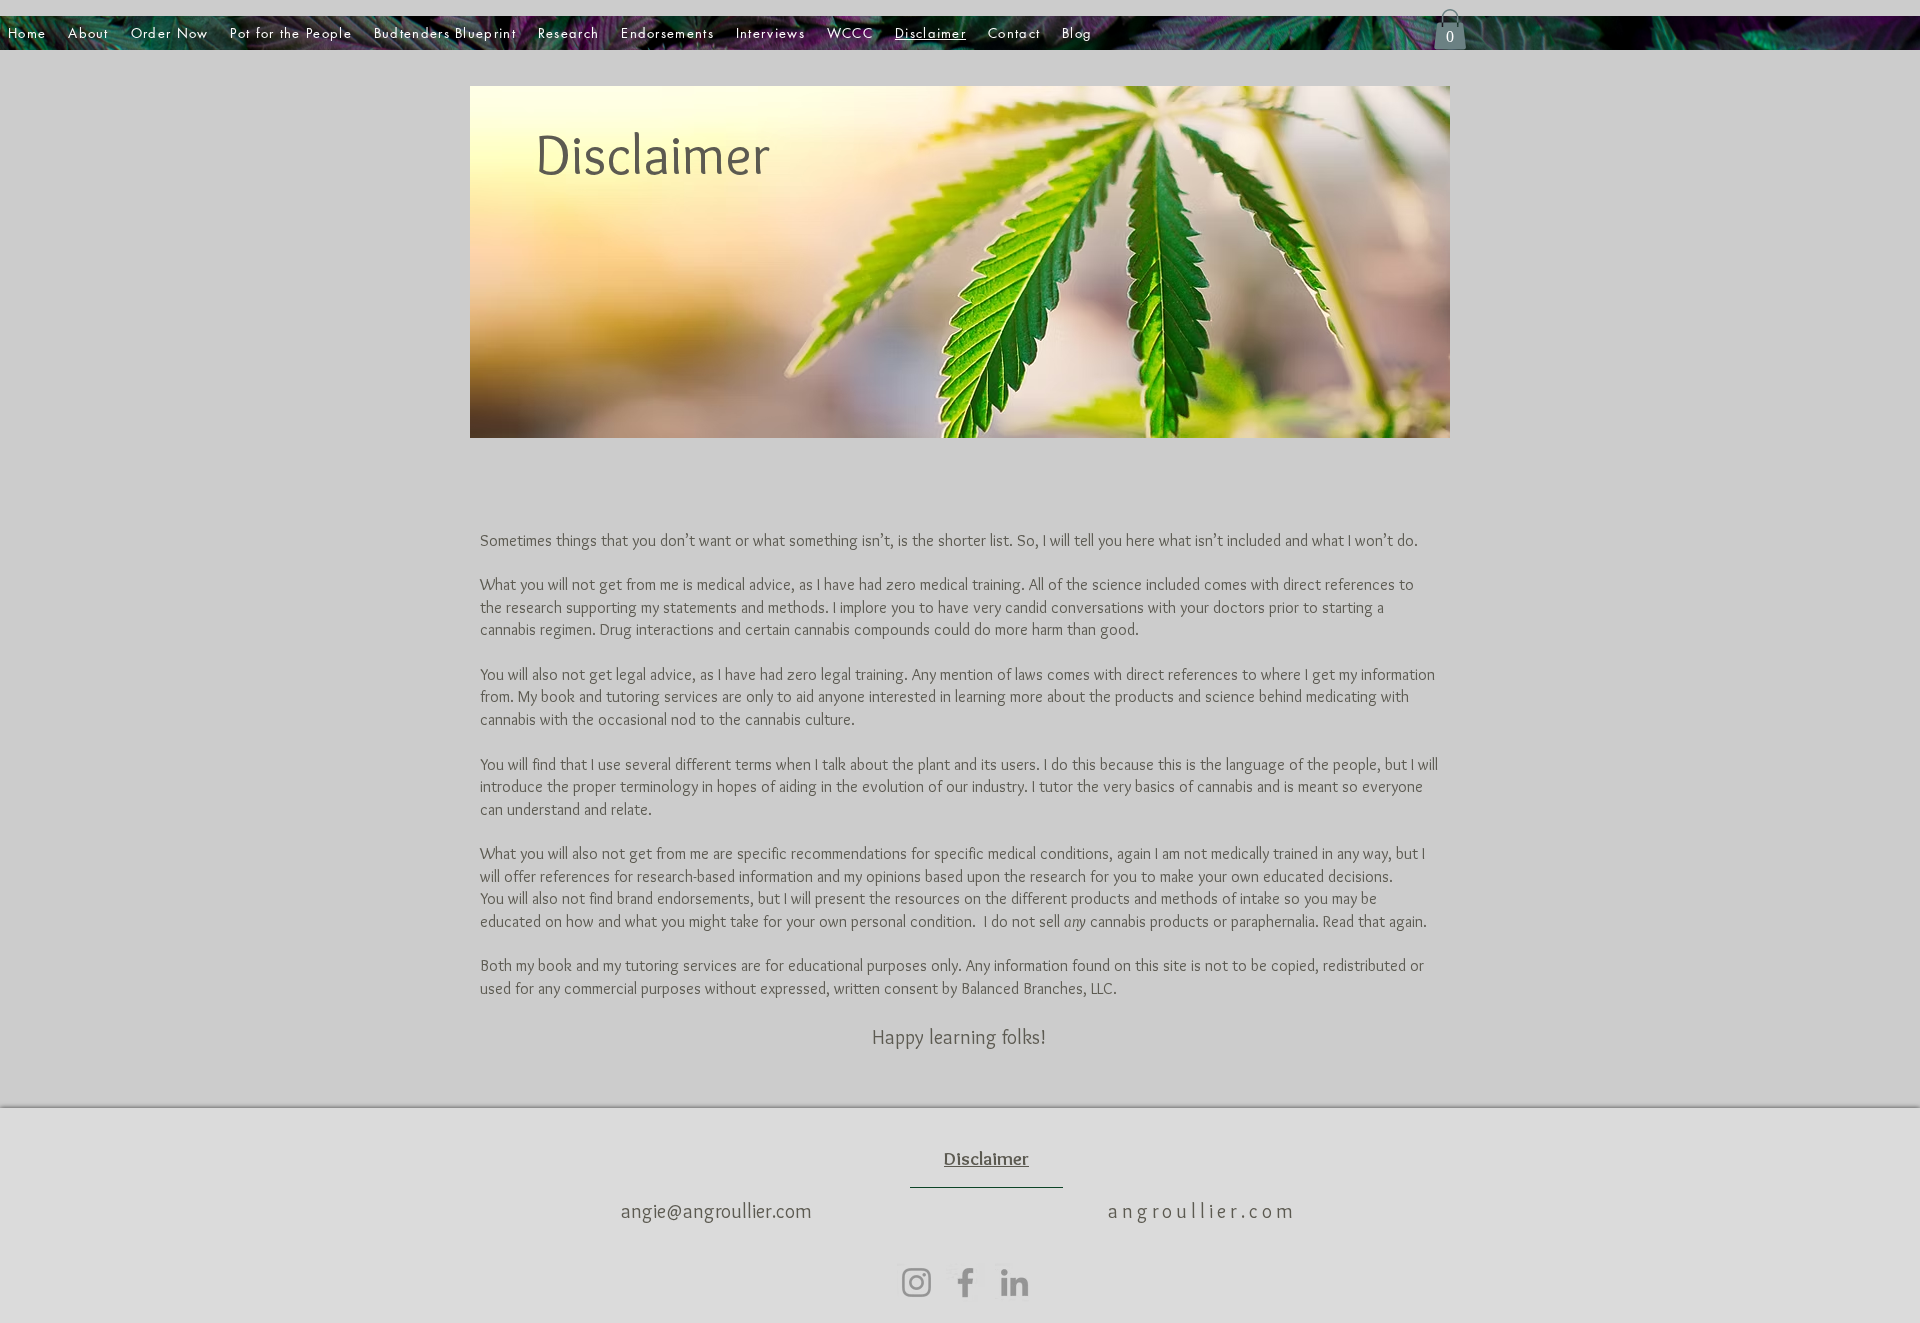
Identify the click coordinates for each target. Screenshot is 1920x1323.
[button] (1450, 29)
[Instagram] (916, 1282)
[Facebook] (965, 1282)
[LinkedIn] (1014, 1282)
